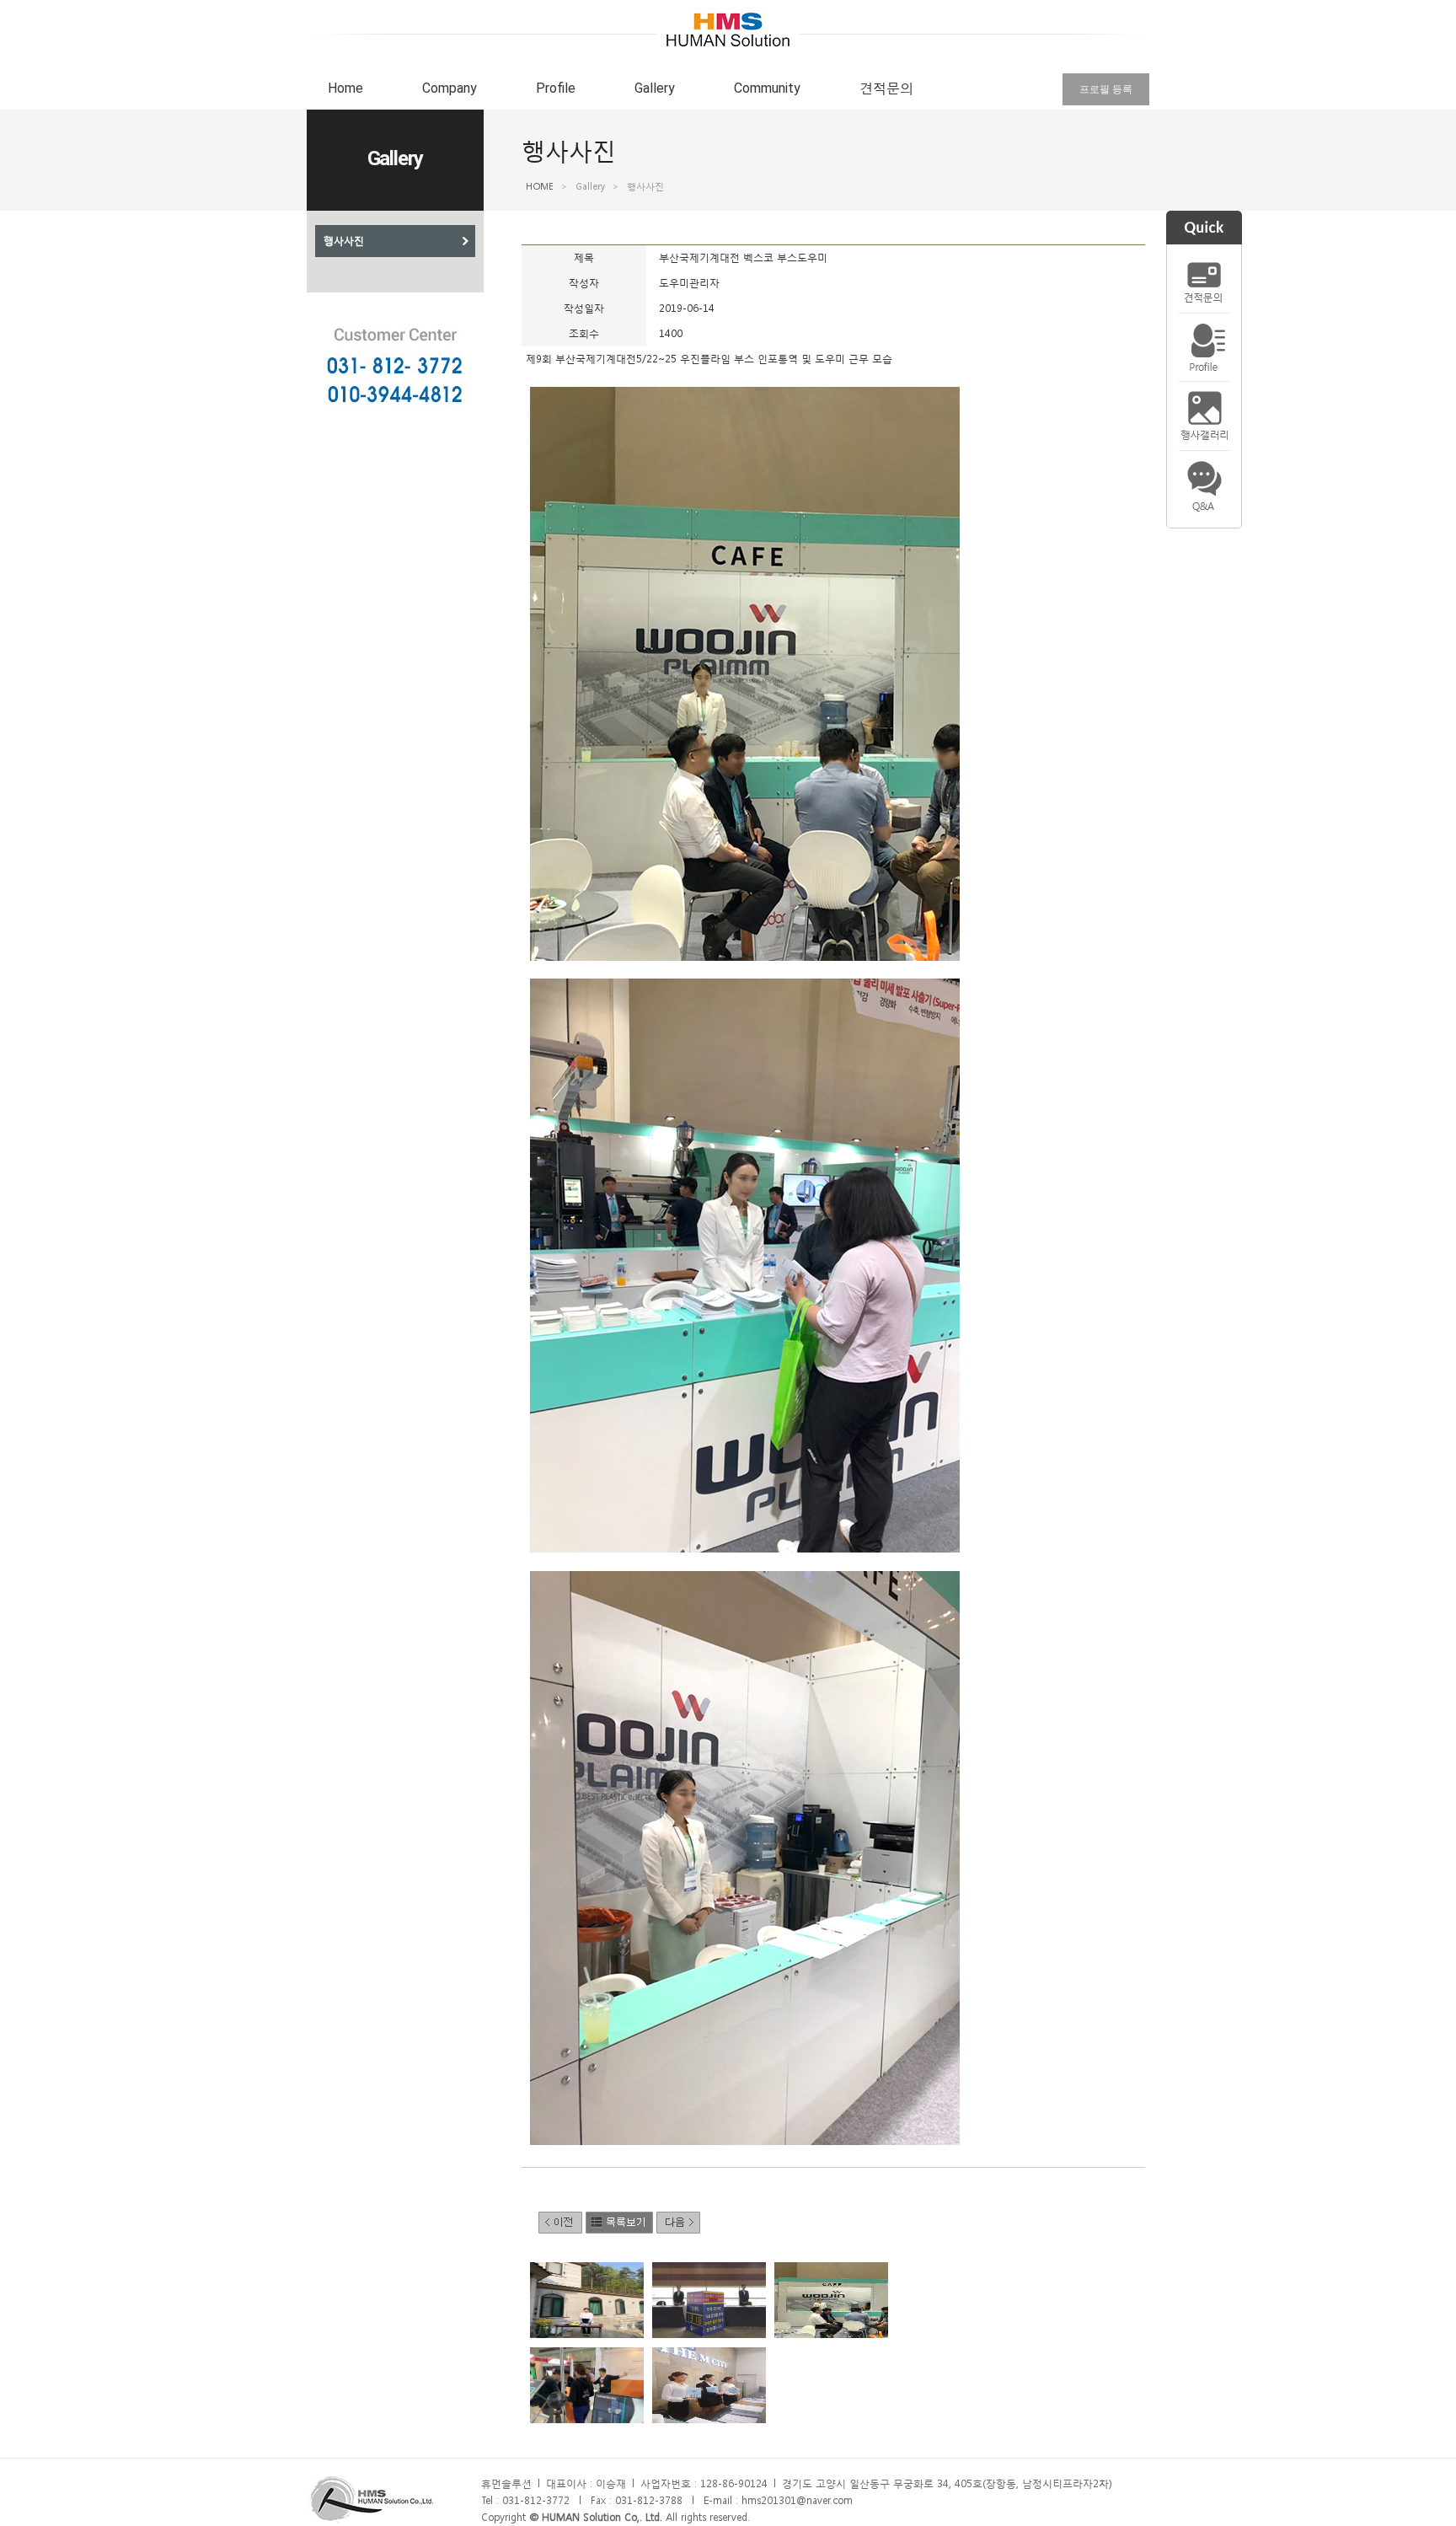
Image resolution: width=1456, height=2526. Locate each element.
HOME (540, 187)
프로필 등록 (1106, 89)
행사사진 (344, 241)
